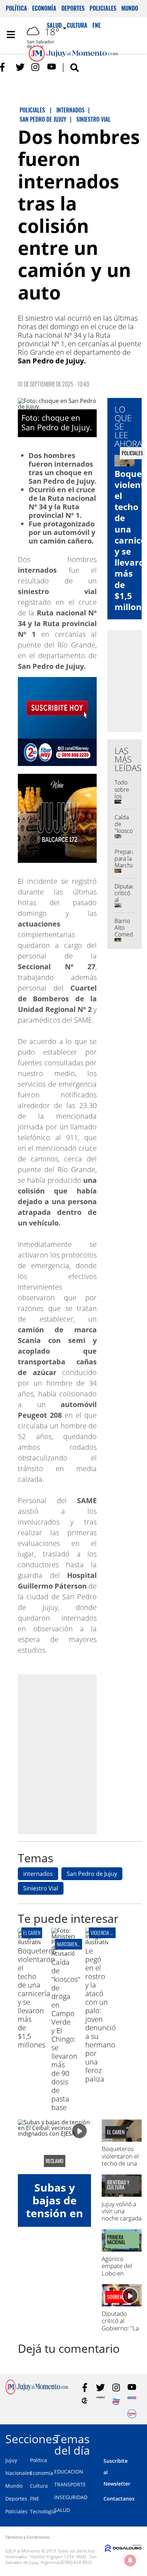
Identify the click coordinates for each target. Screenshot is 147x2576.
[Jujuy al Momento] (37, 2392)
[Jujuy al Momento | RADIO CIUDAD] (132, 2414)
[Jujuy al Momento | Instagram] (36, 67)
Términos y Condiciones (27, 2537)
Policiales (103, 8)
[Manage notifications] (130, 2560)
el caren (32, 1933)
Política (16, 8)
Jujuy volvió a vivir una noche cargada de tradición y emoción (122, 2218)
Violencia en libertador (114, 1933)
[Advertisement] (73, 1754)
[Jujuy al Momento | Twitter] (20, 67)
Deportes (73, 8)
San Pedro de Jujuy (92, 1874)
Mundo (130, 8)
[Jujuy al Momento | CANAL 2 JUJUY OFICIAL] (85, 2401)
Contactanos (119, 2499)
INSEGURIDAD (71, 2497)
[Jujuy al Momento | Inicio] (139, 2438)
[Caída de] (63, 1953)
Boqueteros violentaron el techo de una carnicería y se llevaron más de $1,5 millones (37, 1998)
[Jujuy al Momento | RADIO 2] (132, 2401)
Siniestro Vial (41, 1888)
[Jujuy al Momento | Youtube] (52, 67)
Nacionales (19, 2473)
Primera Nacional (116, 2240)
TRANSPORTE (70, 2484)
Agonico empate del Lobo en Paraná (117, 2270)
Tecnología (43, 2511)
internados (38, 1874)
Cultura (39, 2486)
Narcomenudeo (72, 1944)
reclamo (55, 2161)
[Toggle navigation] (11, 35)
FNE (35, 2499)
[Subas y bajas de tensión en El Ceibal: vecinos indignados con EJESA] (54, 2147)
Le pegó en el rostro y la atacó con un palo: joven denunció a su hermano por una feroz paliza (101, 2015)
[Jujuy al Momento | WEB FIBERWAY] (116, 2401)
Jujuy (11, 2460)
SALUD (62, 2510)
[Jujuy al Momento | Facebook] (4, 67)
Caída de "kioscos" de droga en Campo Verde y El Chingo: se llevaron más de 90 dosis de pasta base (66, 2035)
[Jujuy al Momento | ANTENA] (100, 2401)
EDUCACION (69, 2472)
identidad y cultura (118, 2185)
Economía (44, 8)
